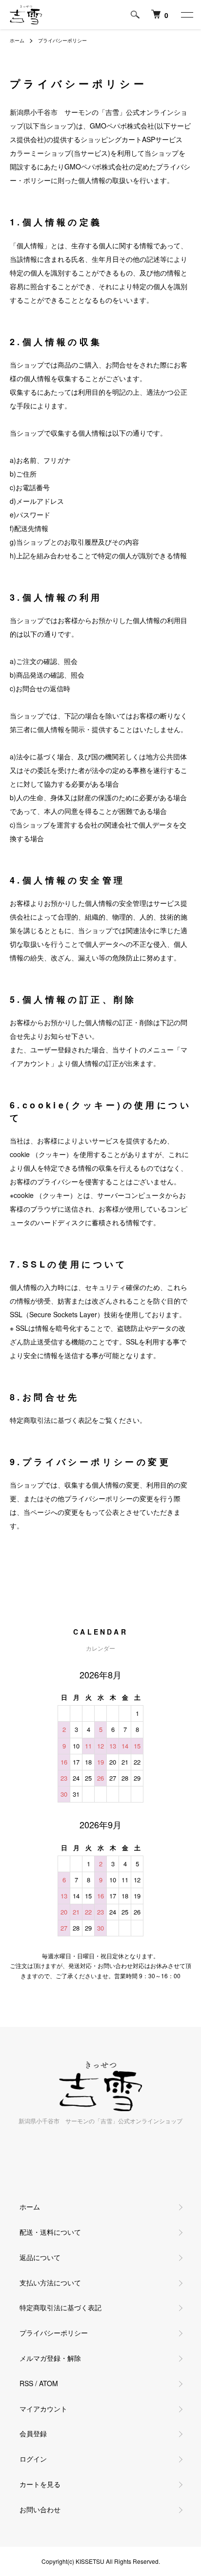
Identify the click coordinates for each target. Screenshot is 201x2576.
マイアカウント (43, 2409)
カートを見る (40, 2484)
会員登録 (33, 2433)
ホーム (17, 40)
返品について (40, 2257)
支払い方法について (50, 2282)
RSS (26, 2383)
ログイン (33, 2459)
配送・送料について (50, 2232)
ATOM (49, 2383)
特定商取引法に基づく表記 (60, 2307)
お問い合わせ (40, 2509)
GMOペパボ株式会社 (122, 126)
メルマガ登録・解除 (50, 2358)
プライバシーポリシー (54, 2333)
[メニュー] (186, 15)
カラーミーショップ (40, 153)
